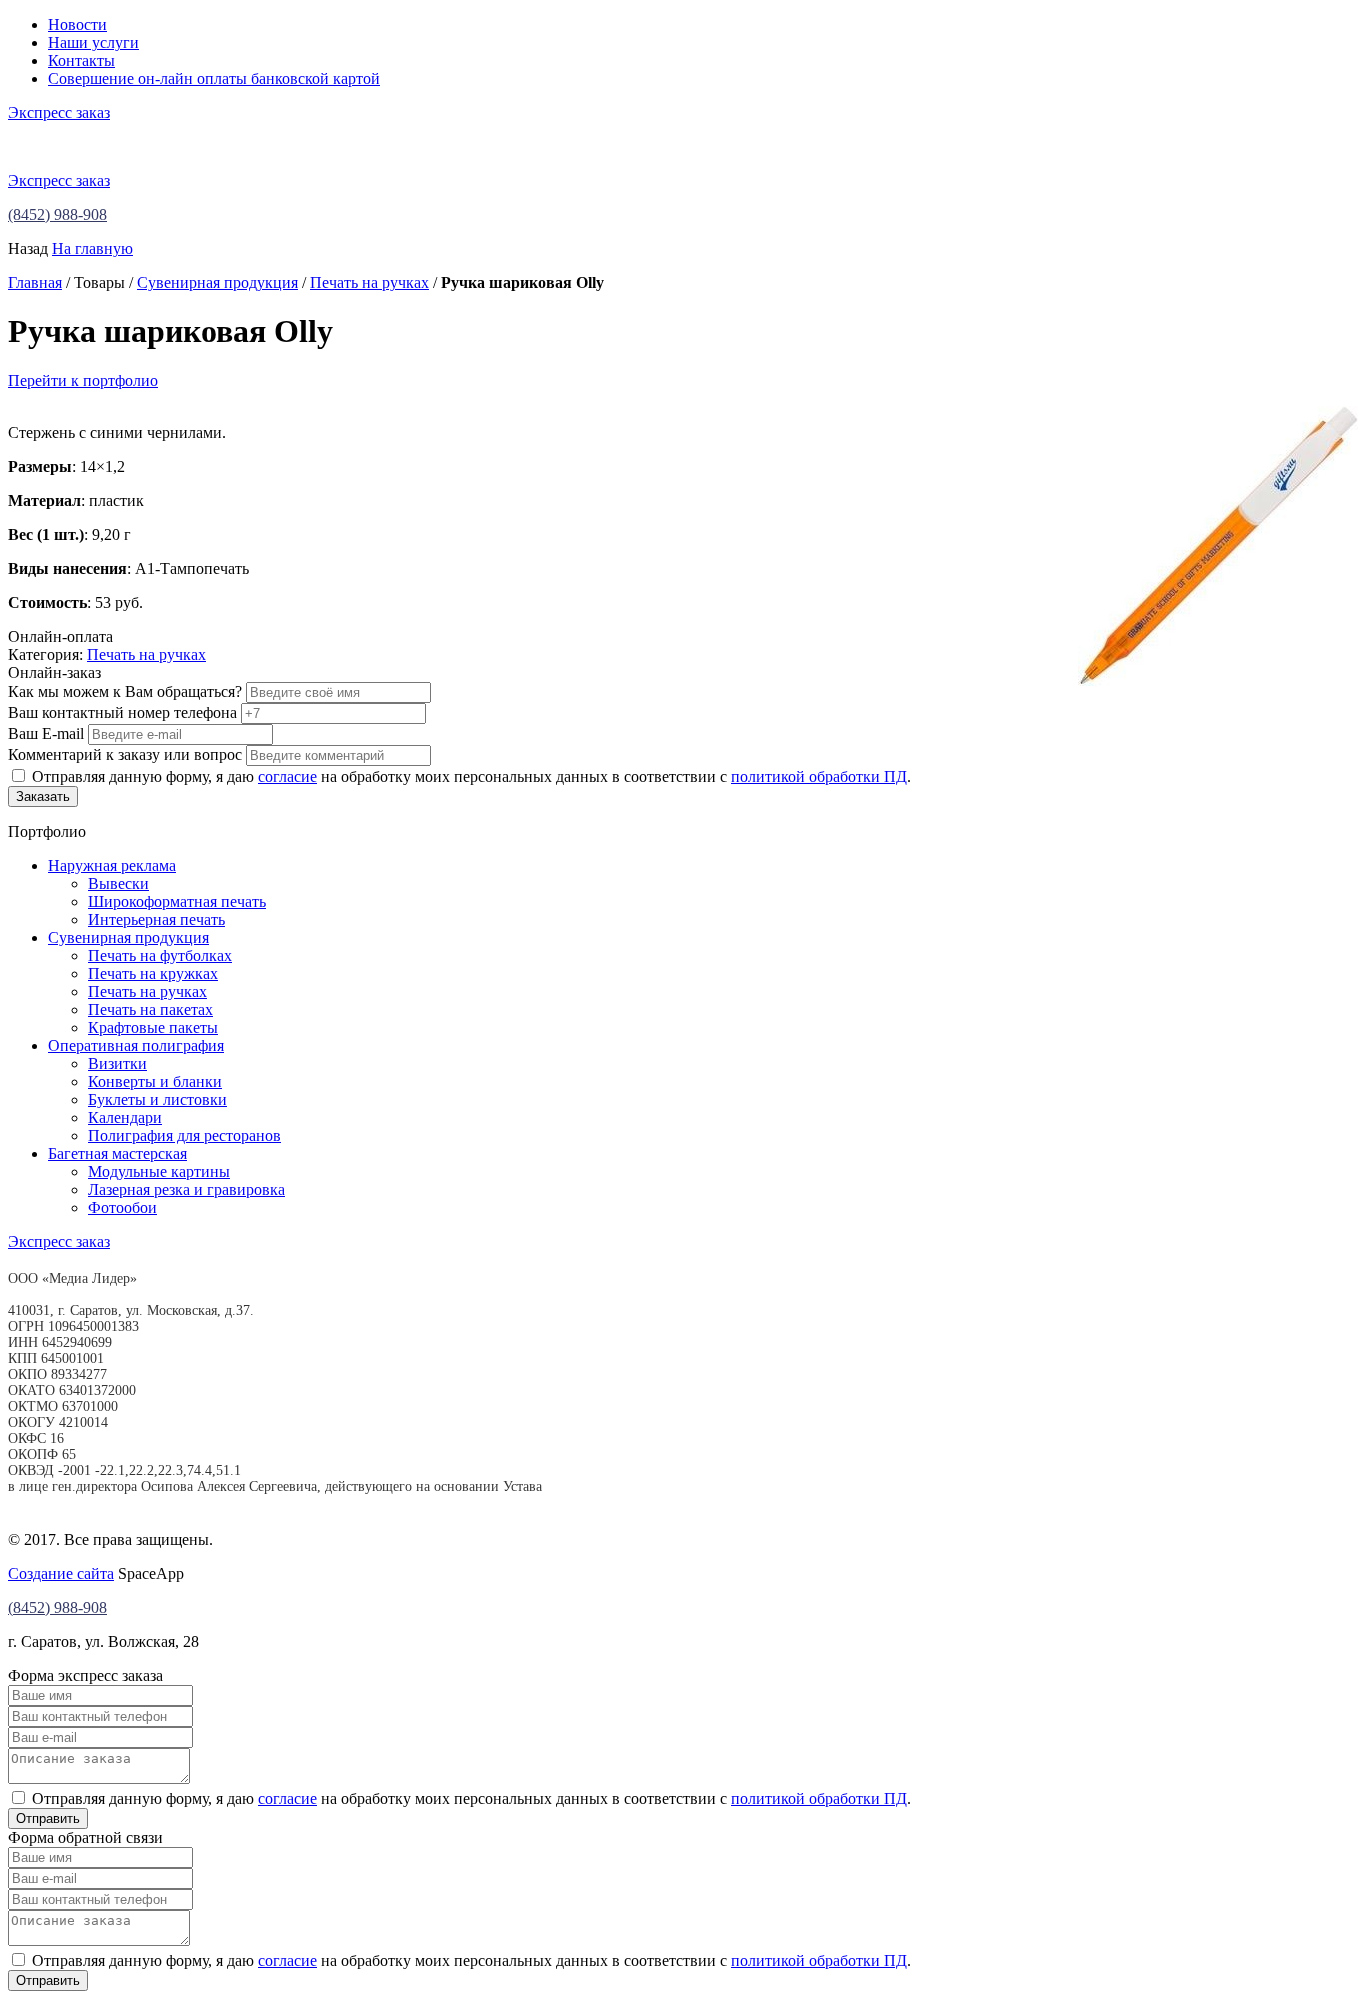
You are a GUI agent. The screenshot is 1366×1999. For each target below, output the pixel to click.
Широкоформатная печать (177, 901)
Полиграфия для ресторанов (184, 1135)
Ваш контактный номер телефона (122, 712)
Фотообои (122, 1207)
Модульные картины (159, 1171)
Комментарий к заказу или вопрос (125, 754)
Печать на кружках (153, 973)
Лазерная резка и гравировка (186, 1189)
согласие (287, 776)
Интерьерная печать (156, 919)
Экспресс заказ (59, 112)
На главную (92, 248)
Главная (35, 282)
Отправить (48, 1818)
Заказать (43, 796)
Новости (77, 24)
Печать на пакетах (150, 1009)
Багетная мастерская (117, 1153)
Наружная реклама (112, 865)
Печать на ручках (369, 282)
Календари (125, 1117)
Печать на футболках (160, 955)
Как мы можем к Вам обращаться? (125, 691)
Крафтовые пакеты (153, 1027)
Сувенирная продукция (217, 282)
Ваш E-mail (46, 733)
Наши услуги (93, 42)
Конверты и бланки (155, 1081)
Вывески (118, 883)
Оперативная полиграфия (136, 1045)
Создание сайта (61, 1573)
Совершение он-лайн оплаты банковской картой (214, 78)
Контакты (81, 60)
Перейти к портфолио (83, 380)
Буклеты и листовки (157, 1099)
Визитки (117, 1063)
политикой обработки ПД (819, 776)
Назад (28, 248)
